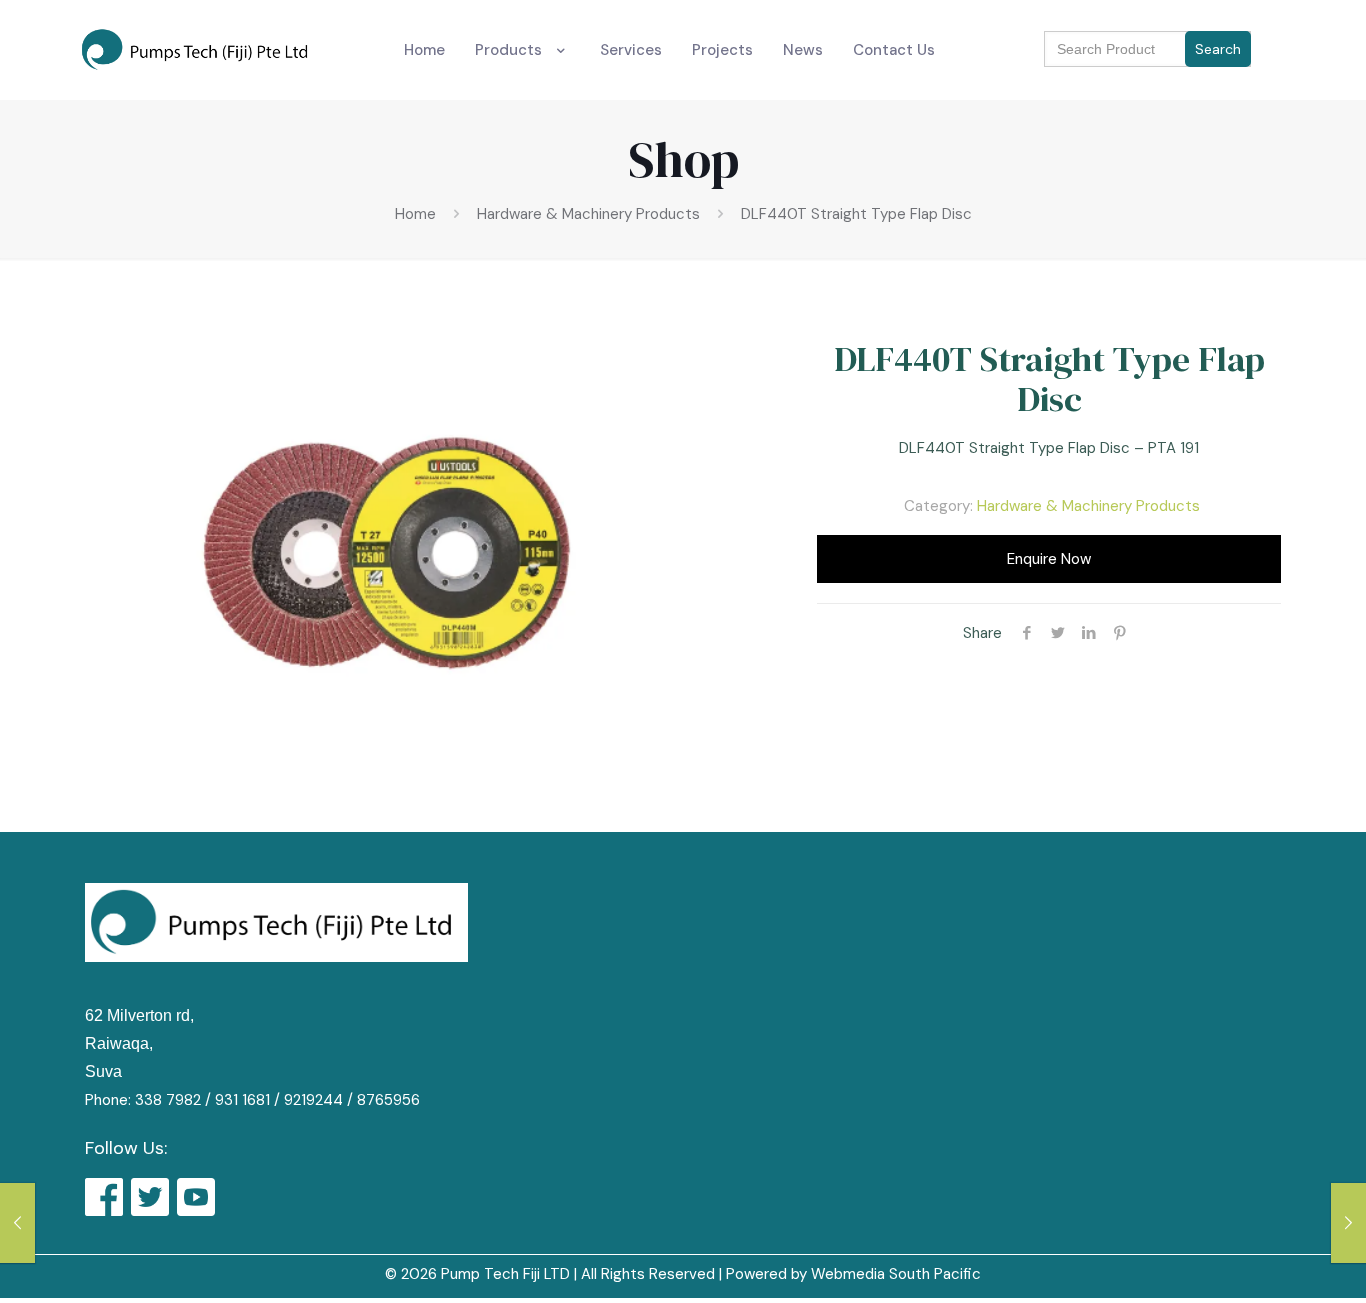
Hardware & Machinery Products (588, 214)
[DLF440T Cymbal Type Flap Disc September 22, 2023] (17, 1223)
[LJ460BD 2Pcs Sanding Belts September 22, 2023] (1348, 1223)
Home (415, 214)
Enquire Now (1049, 559)
